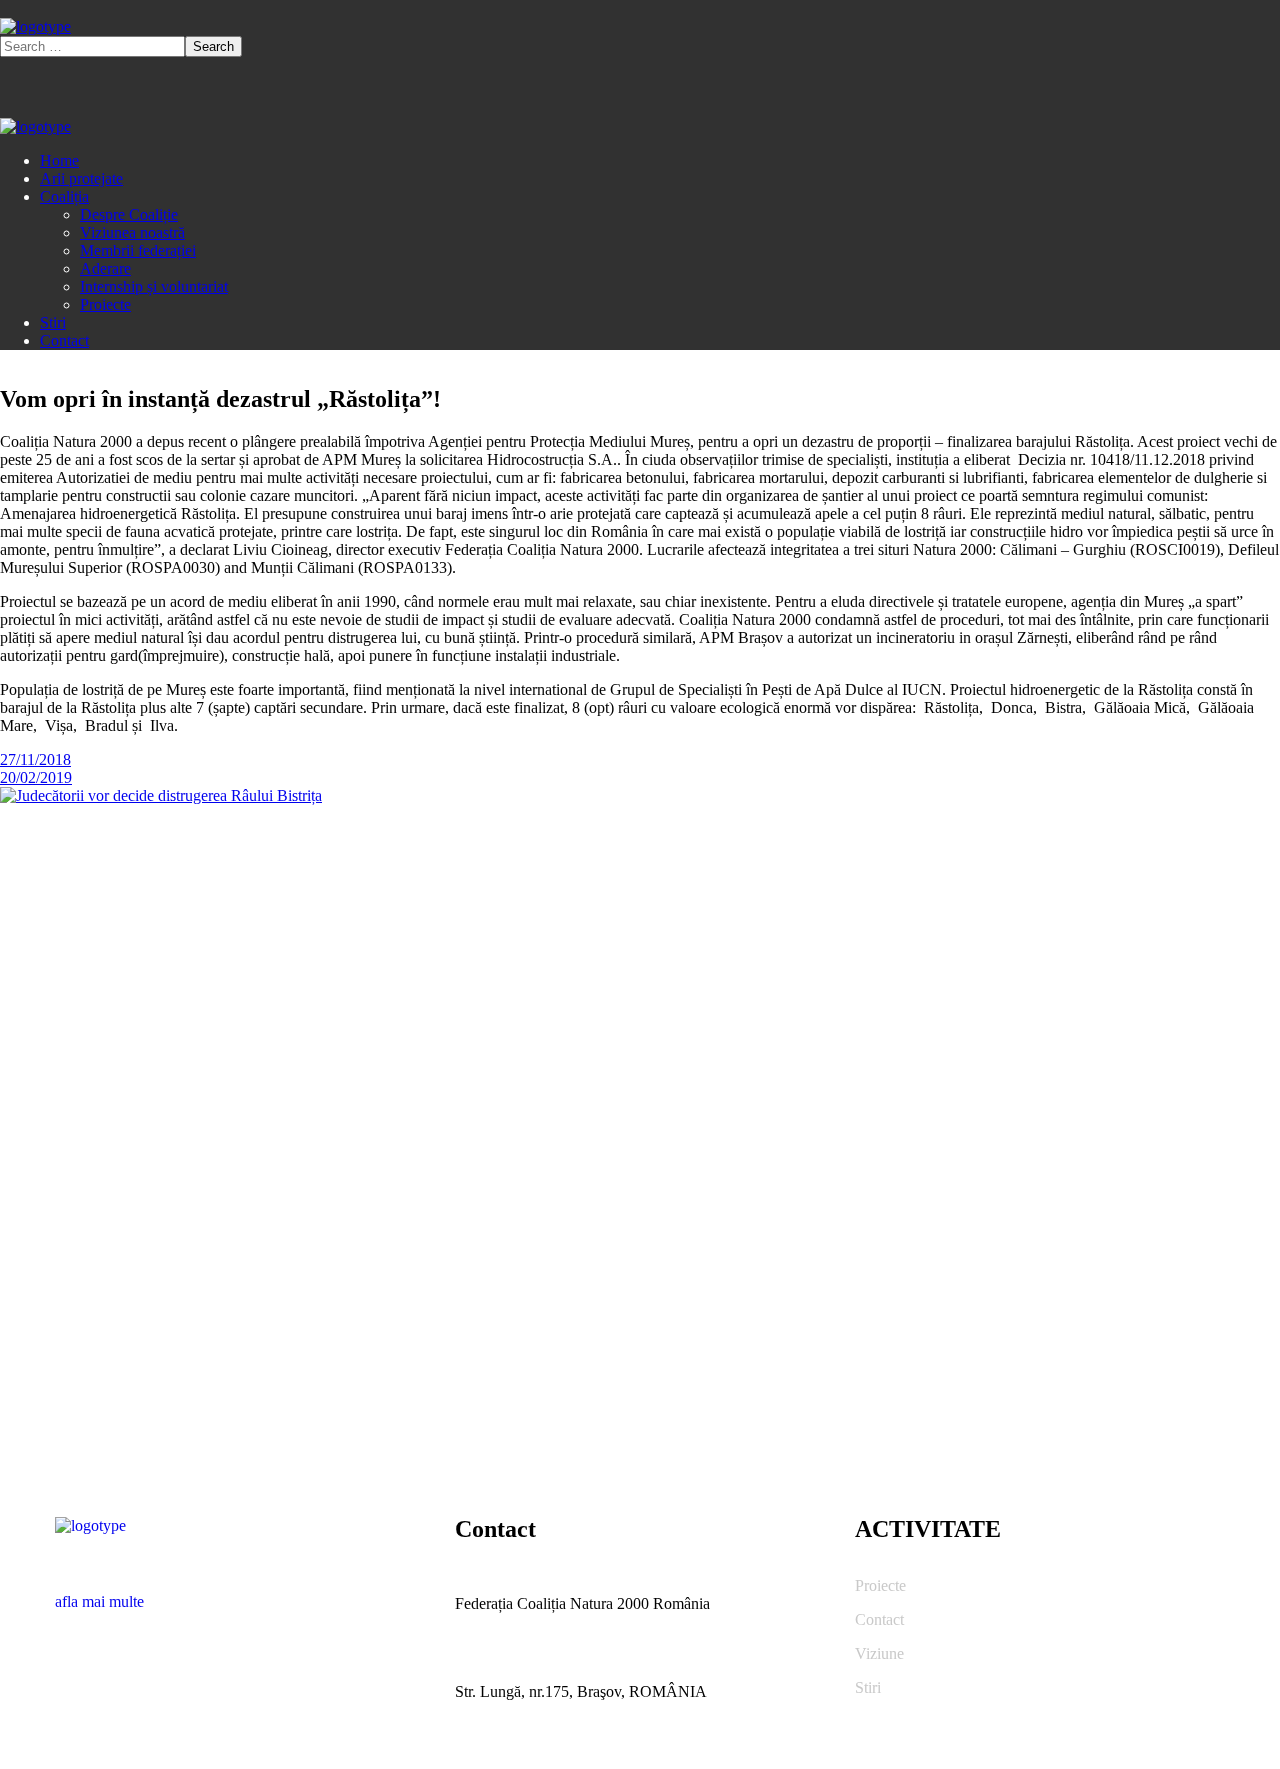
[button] (240, 1593)
